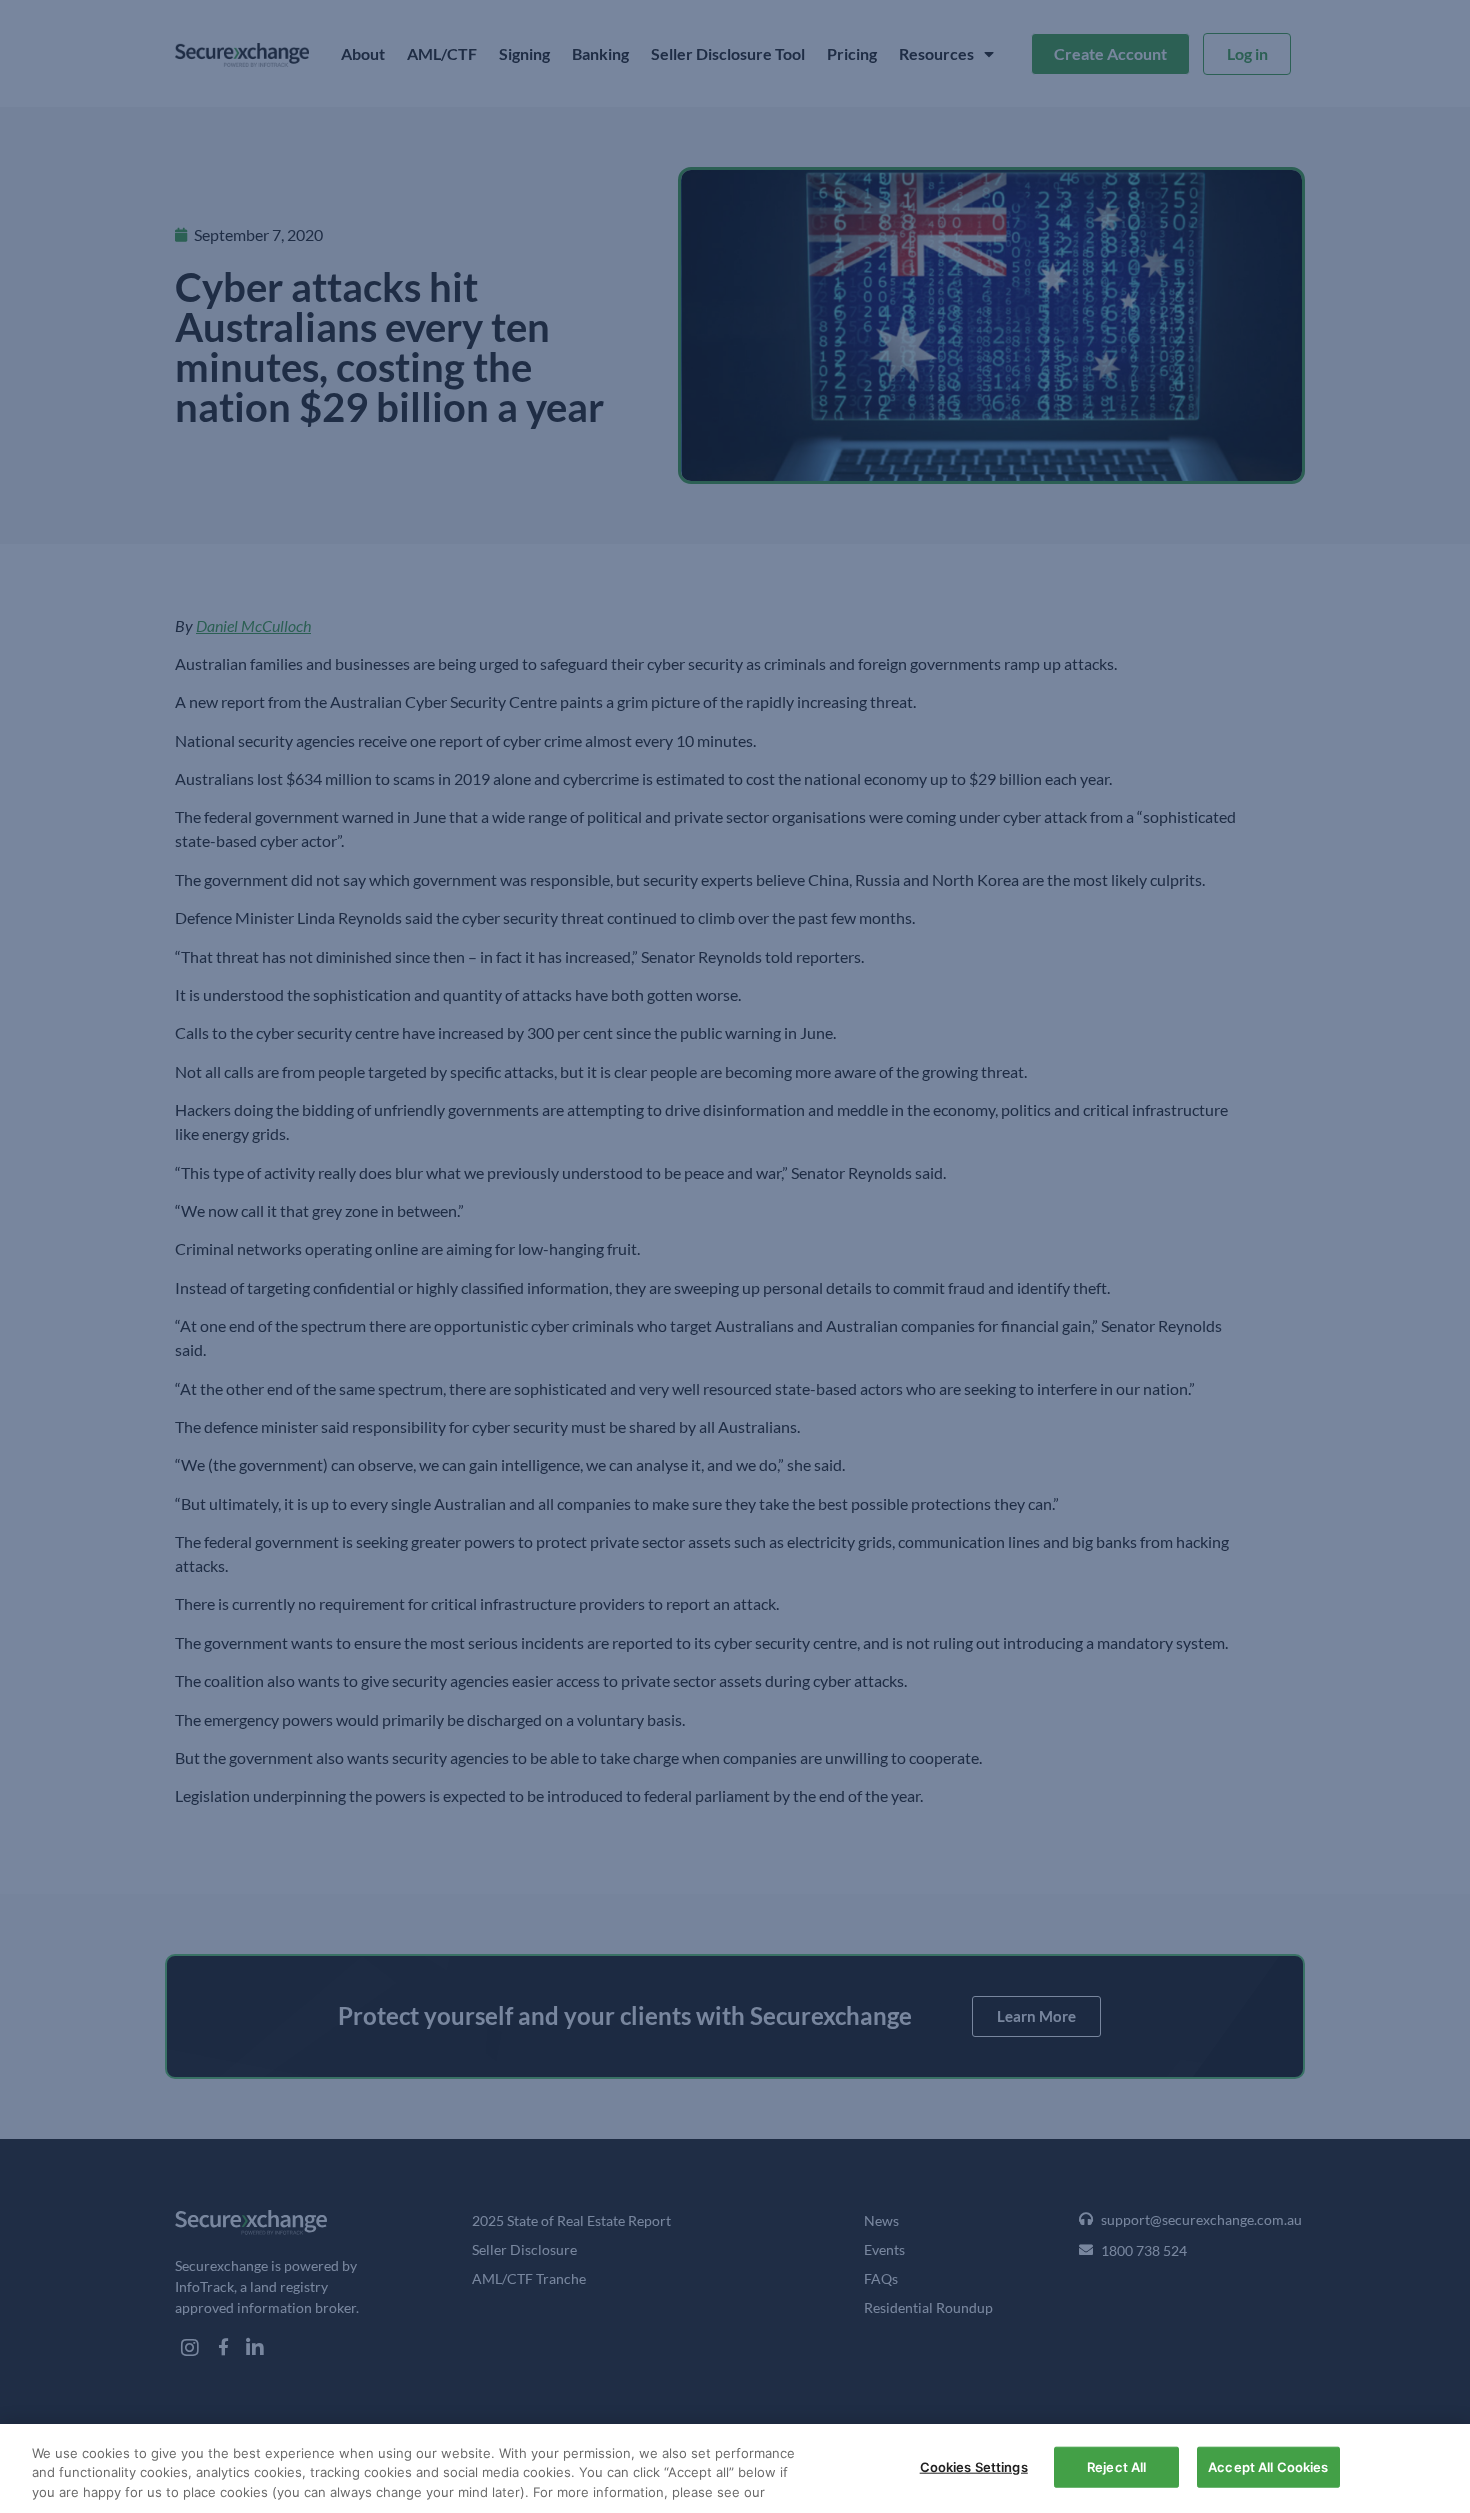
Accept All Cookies (1268, 2466)
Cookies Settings (974, 2466)
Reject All (1116, 2466)
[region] (735, 2468)
